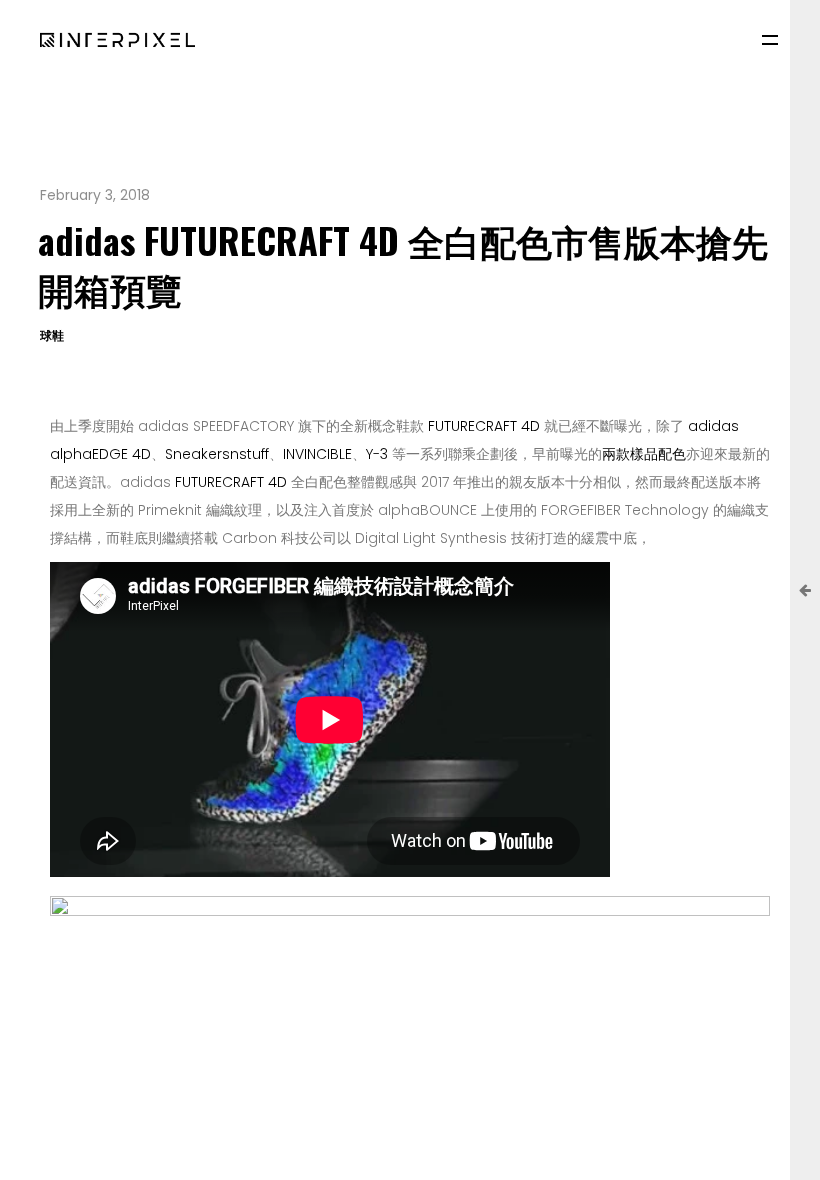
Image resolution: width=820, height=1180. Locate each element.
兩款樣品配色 (644, 454)
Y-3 (377, 454)
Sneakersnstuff (217, 454)
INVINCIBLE (317, 454)
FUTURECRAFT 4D (484, 426)
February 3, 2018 (95, 195)
